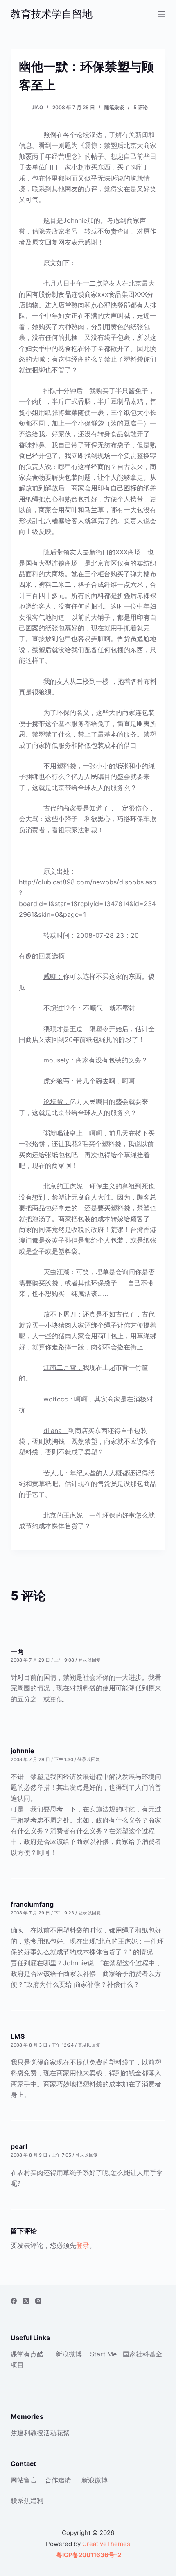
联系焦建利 (27, 2500)
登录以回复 (89, 1660)
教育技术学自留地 (52, 14)
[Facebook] (14, 2301)
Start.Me (103, 2354)
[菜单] (162, 14)
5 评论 (141, 107)
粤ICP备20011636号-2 (88, 2555)
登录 (83, 2245)
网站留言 (24, 2480)
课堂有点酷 (27, 2354)
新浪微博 (69, 2354)
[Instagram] (38, 2301)
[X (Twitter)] (26, 2301)
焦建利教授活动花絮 (40, 2433)
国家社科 (136, 2354)
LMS (18, 2036)
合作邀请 (58, 2480)
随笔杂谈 (114, 107)
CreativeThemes (106, 2544)
